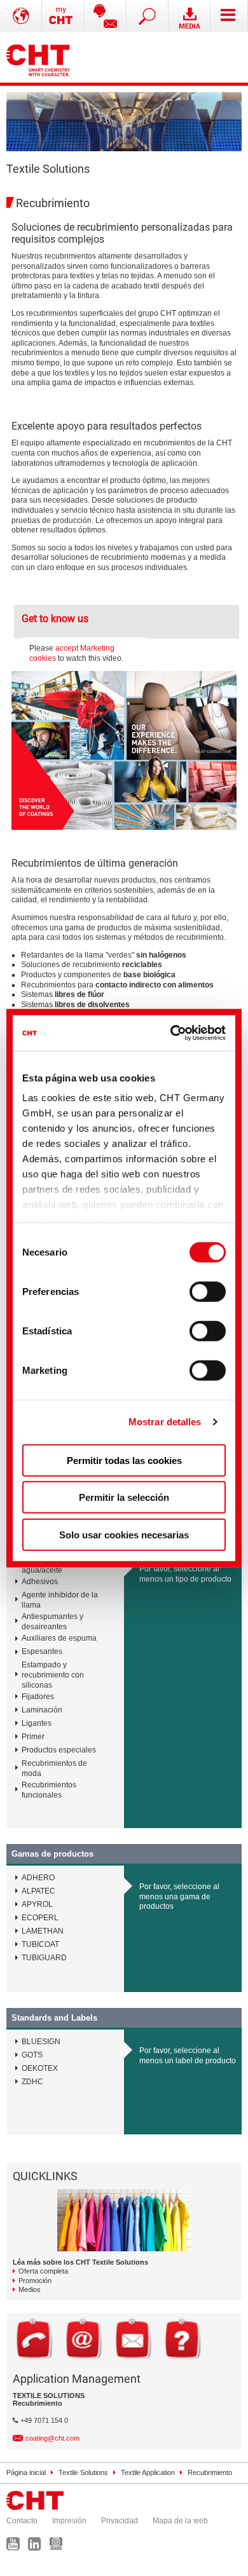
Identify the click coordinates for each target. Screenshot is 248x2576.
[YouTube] (16, 2547)
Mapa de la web (180, 2521)
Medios (30, 2289)
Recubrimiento (210, 2472)
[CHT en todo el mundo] (21, 16)
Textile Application (148, 2472)
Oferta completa (43, 2271)
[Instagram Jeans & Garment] (59, 2547)
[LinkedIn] (38, 2547)
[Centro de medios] (189, 16)
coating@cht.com (52, 2438)
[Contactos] (106, 16)
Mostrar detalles (165, 1422)
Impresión (69, 2521)
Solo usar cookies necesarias (124, 1534)
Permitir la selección (124, 1497)
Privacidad (120, 2521)
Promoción (35, 2281)
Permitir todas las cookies (124, 1460)
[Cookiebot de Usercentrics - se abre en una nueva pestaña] (173, 1033)
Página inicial (26, 2472)
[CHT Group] (38, 57)
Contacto (22, 2521)
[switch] (208, 1291)
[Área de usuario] (63, 16)
